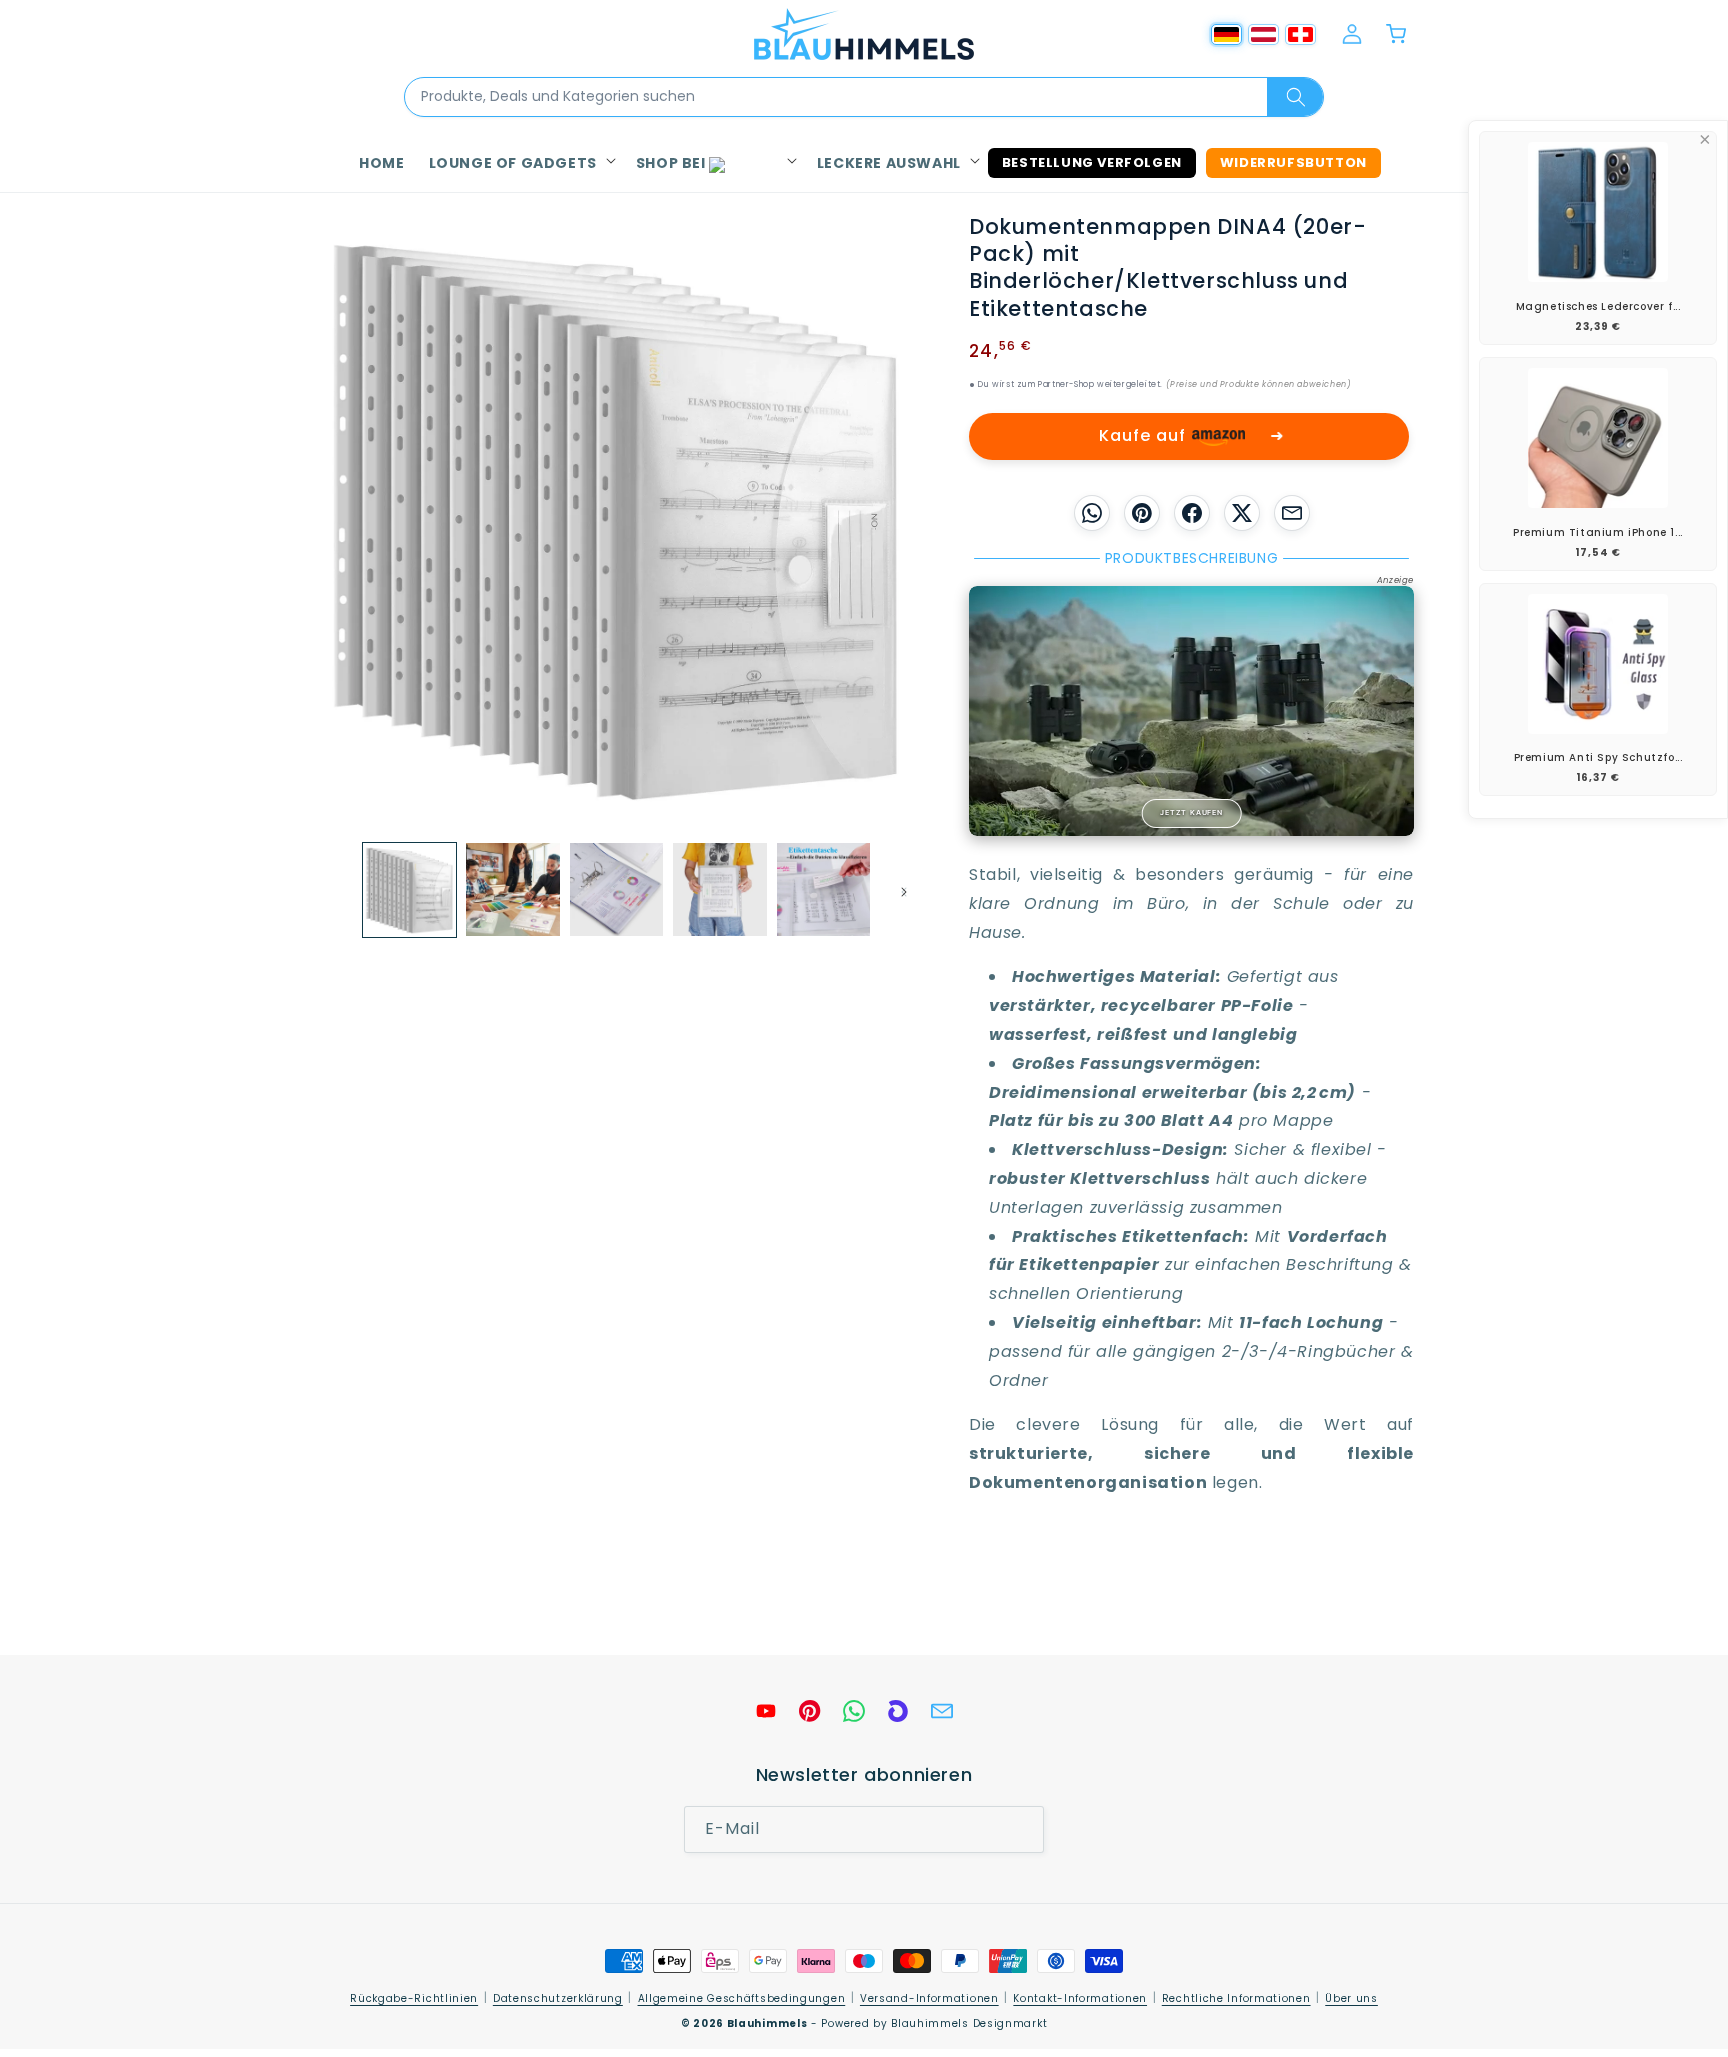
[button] (520, 163)
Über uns (1351, 1998)
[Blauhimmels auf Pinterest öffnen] (810, 1711)
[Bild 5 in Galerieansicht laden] (823, 889)
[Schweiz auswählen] (1300, 34)
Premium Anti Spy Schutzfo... (1598, 757)
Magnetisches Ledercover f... (1598, 306)
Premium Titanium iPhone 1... (1598, 532)
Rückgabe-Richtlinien (414, 1998)
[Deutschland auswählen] (1226, 34)
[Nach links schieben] (336, 889)
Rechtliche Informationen (1236, 1998)
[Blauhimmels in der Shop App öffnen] (898, 1711)
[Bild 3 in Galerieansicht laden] (616, 889)
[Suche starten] (1295, 97)
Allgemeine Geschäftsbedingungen (742, 1998)
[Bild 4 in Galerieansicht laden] (719, 889)
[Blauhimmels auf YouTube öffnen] (766, 1711)
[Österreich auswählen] (1263, 34)
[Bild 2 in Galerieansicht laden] (512, 889)
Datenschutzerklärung (558, 1998)
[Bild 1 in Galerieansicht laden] (409, 889)
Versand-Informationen (929, 1998)
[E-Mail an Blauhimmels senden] (942, 1711)
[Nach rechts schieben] (897, 889)
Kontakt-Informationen (1080, 1998)
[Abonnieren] (1021, 1829)
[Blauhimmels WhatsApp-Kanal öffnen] (854, 1711)
